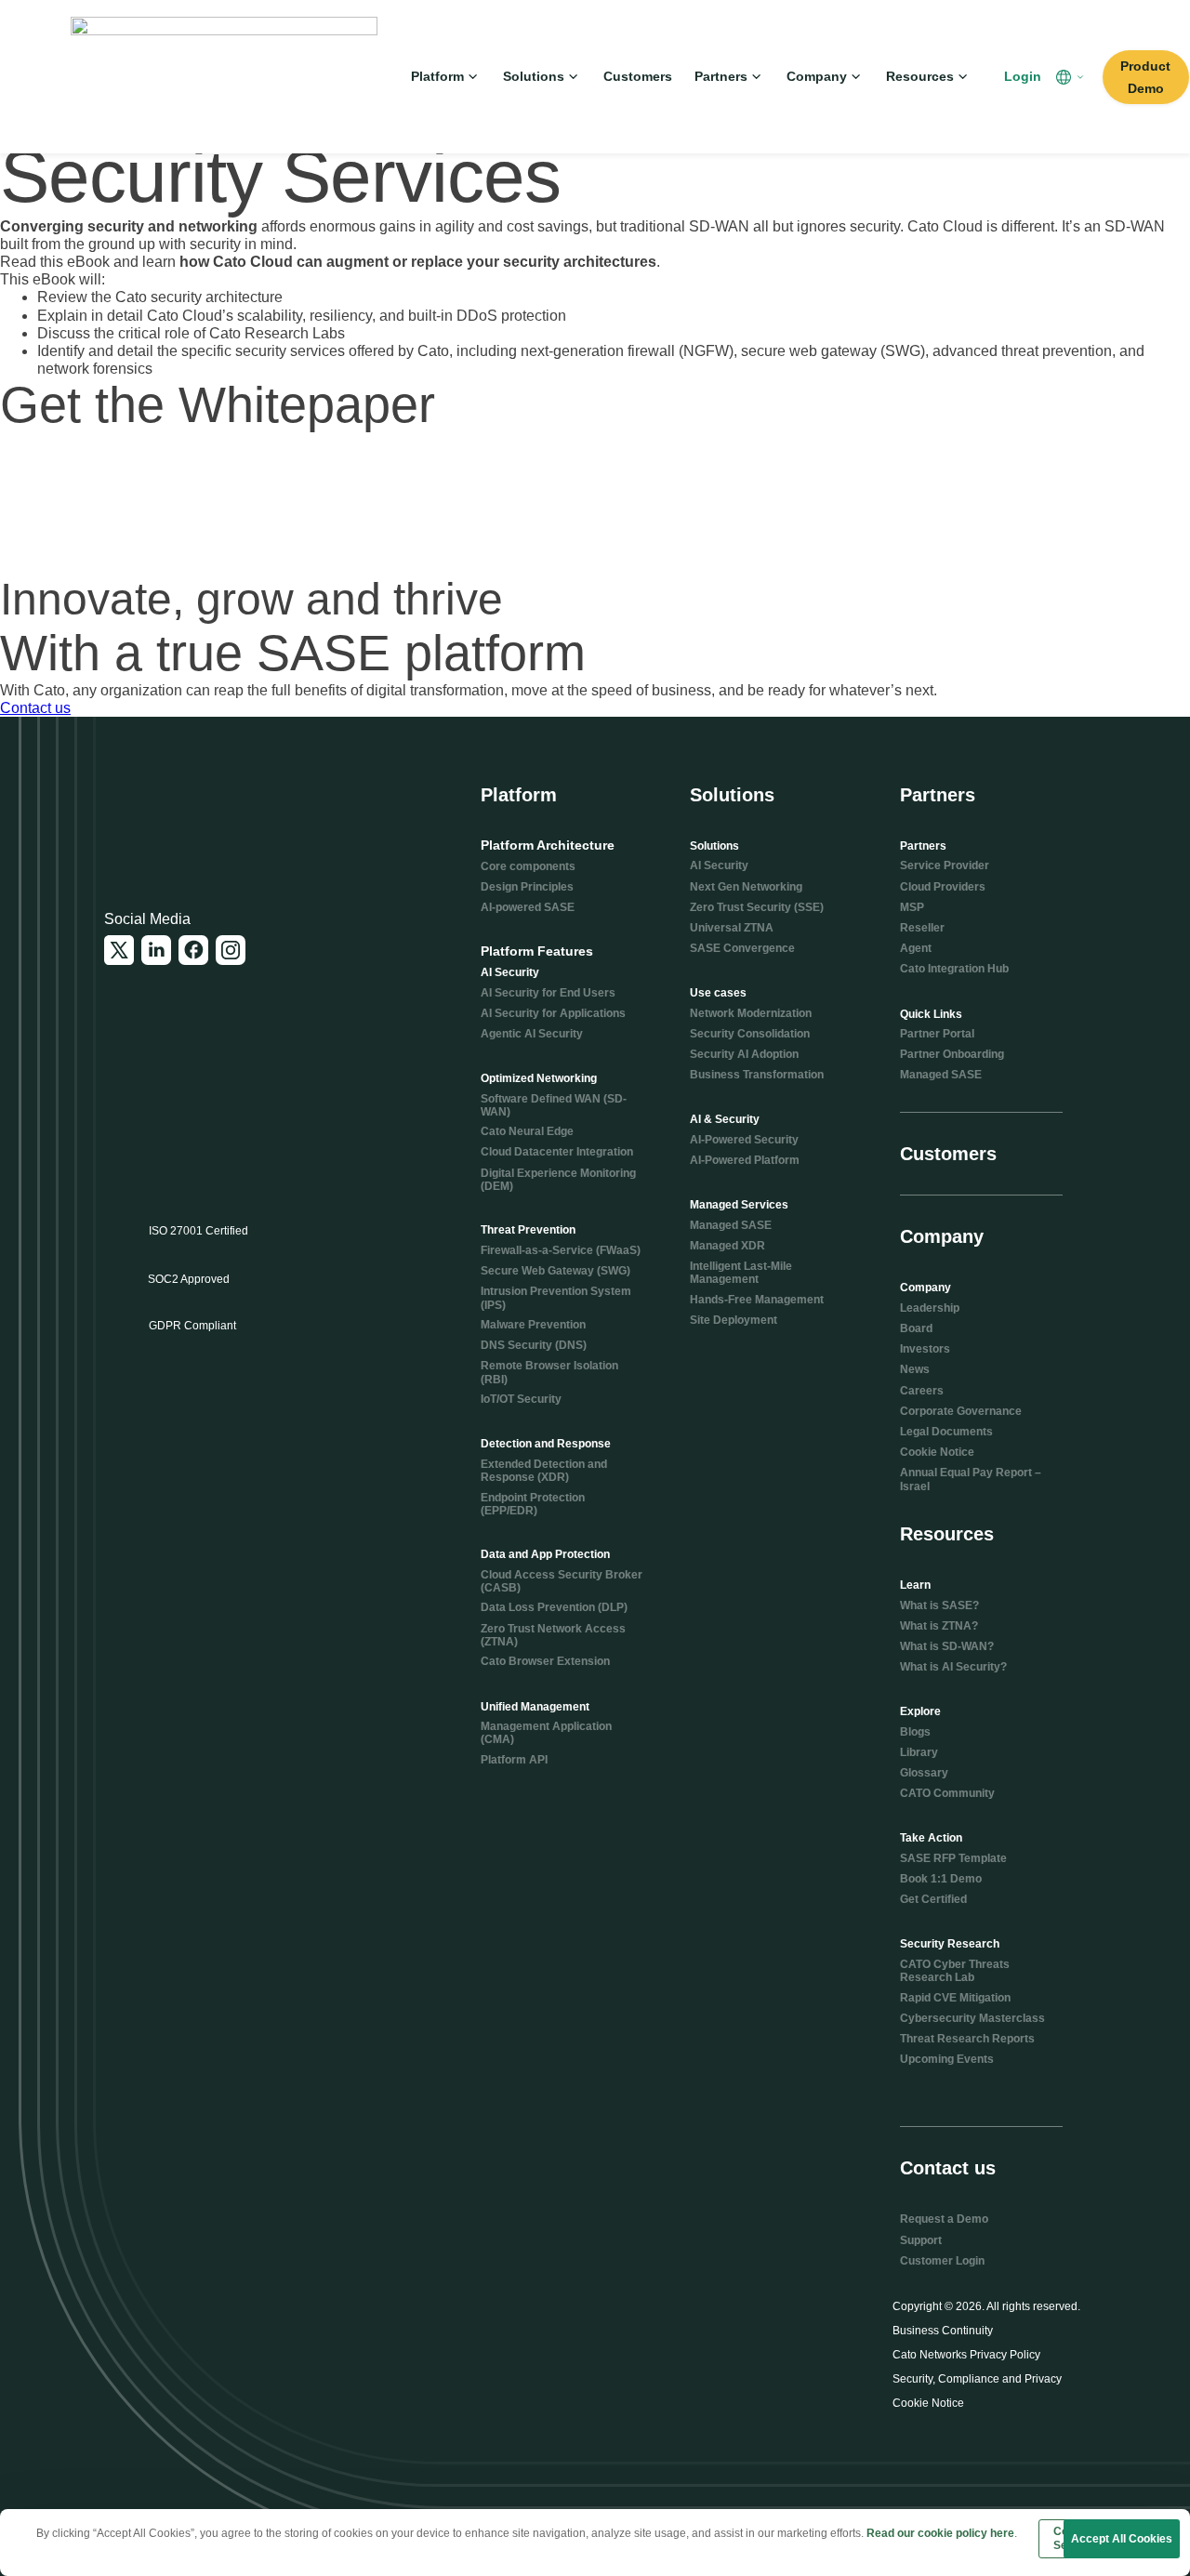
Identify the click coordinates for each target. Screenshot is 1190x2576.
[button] (1072, 77)
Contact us (35, 708)
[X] (119, 950)
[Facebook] (193, 950)
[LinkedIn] (156, 950)
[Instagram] (231, 950)
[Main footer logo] (194, 810)
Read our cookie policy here (940, 2533)
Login (1023, 76)
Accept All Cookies (1122, 2539)
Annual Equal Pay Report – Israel (971, 1479)
